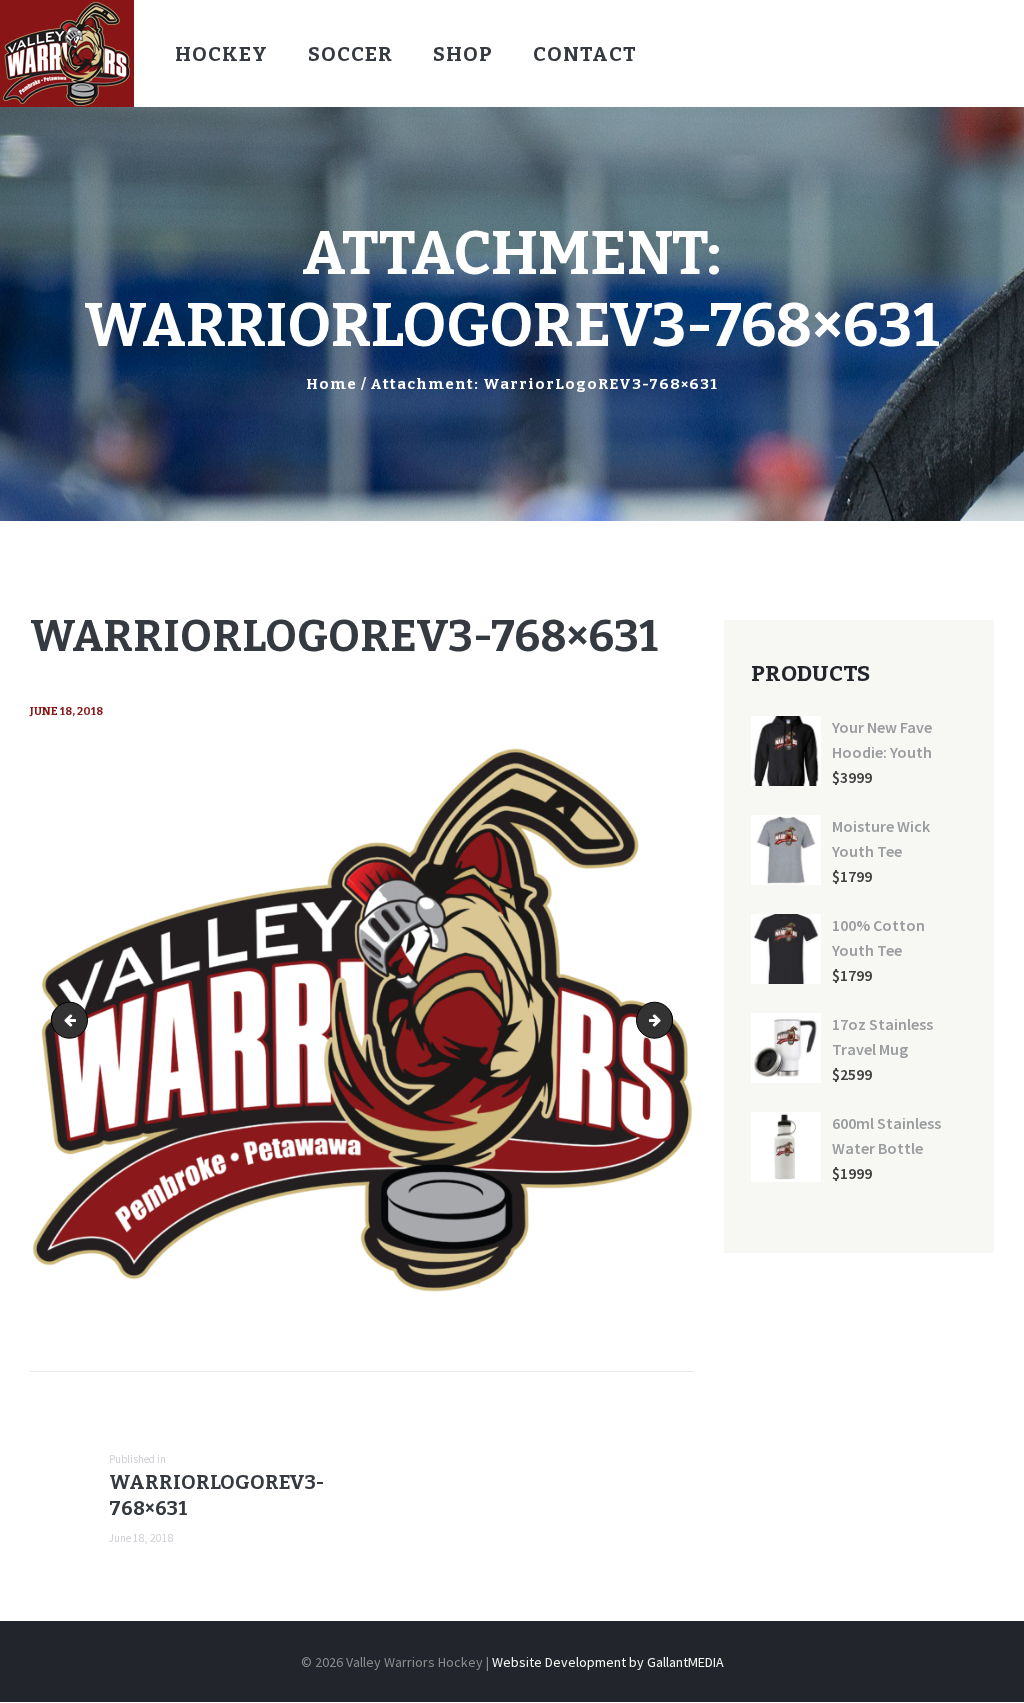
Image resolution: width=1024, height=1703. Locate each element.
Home (331, 384)
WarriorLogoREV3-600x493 (73, 1020)
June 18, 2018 (66, 711)
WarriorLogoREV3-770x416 (665, 1020)
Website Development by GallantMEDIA (608, 1662)
